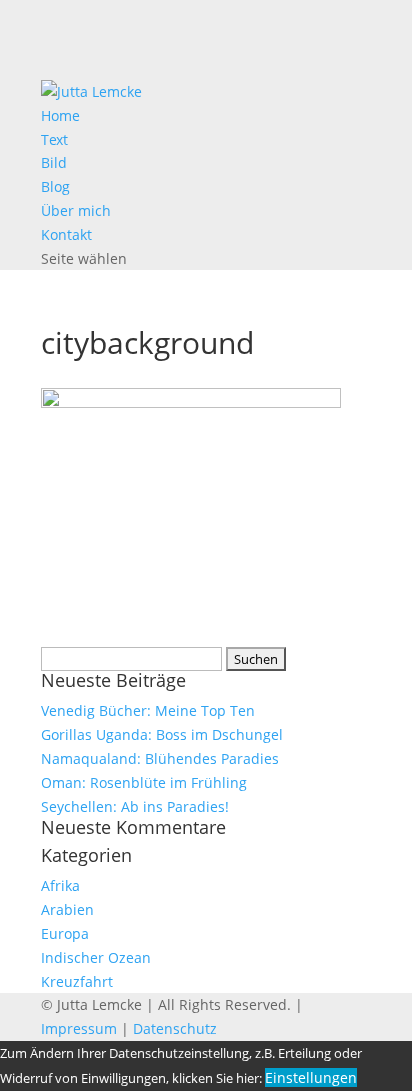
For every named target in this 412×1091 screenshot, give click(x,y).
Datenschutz (175, 1028)
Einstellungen (311, 1077)
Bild (54, 162)
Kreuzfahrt (77, 981)
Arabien (67, 909)
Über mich (76, 210)
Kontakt (66, 234)
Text (54, 139)
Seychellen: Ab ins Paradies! (135, 806)
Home (60, 115)
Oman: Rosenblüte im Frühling (144, 782)
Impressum (79, 1028)
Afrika (60, 885)
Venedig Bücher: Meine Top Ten (148, 710)
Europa (65, 933)
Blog (55, 186)
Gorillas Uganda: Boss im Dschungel (162, 734)
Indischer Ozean (96, 957)
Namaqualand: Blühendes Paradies (160, 758)
